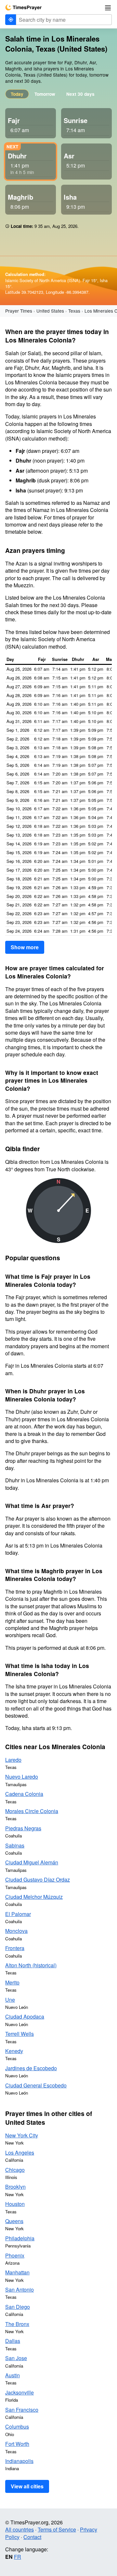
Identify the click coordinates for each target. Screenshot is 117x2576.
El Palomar (18, 1914)
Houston (15, 2204)
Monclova (16, 1931)
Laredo (13, 1760)
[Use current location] (11, 20)
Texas (74, 311)
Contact (32, 2537)
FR (18, 2557)
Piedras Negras (23, 1828)
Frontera (15, 1948)
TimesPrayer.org (23, 7)
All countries (19, 2529)
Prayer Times (19, 311)
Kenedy (14, 2051)
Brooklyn (15, 2187)
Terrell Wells (19, 2034)
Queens (14, 2221)
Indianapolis (19, 2461)
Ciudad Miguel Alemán (32, 1862)
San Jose (16, 2358)
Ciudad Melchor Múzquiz (34, 1897)
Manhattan (17, 2272)
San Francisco (22, 2410)
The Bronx (17, 2324)
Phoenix (15, 2255)
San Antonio (19, 2290)
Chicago (15, 2170)
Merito (12, 1982)
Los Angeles (20, 2153)
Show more (25, 947)
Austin (13, 2375)
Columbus (17, 2427)
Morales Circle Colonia (32, 1811)
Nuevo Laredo (22, 1777)
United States (50, 311)
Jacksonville (19, 2392)
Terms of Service (57, 2529)
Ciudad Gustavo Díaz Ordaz (38, 1879)
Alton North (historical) (31, 1965)
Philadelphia (20, 2238)
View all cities (27, 2486)
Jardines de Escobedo (31, 2068)
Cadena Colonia (24, 1794)
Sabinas (15, 1845)
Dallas (13, 2341)
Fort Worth (17, 2444)
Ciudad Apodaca (25, 2016)
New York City (22, 2135)
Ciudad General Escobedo (36, 2085)
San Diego (18, 2307)
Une (10, 2000)
